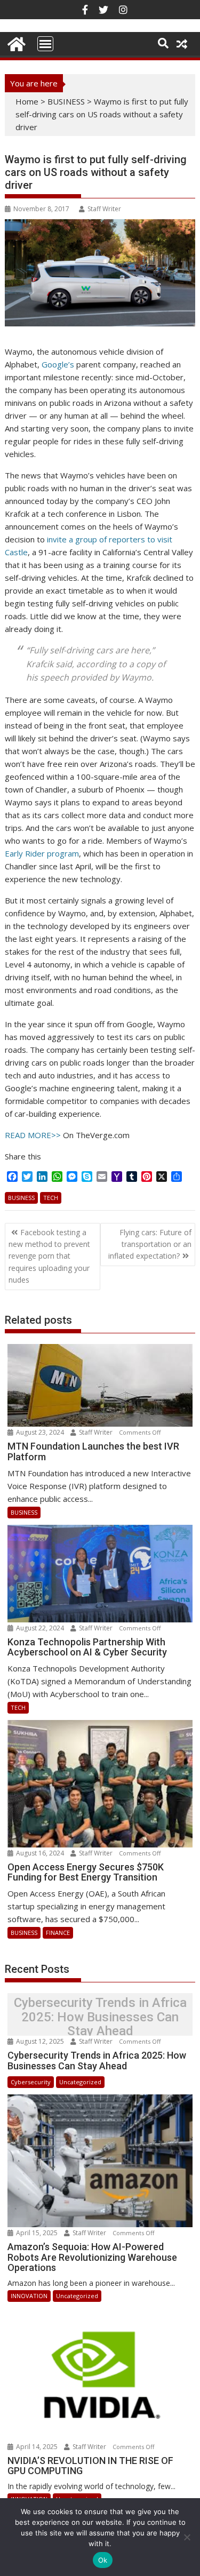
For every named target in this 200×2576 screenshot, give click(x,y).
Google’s (58, 364)
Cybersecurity (31, 2082)
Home (27, 101)
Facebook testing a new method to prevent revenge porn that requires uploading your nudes (49, 1256)
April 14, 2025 (37, 2447)
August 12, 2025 (40, 2041)
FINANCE (58, 1933)
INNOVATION (29, 2296)
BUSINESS (66, 101)
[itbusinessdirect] (15, 42)
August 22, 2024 (40, 1628)
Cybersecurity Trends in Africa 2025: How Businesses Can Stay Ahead (100, 2017)
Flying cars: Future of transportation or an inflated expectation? (150, 1244)
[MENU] (45, 44)
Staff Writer (104, 209)
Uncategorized (80, 2082)
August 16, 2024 (40, 1853)
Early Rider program (42, 853)
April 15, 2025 (37, 2233)
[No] (187, 2537)
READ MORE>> (33, 1135)
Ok (103, 2560)
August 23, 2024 (40, 1432)
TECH (51, 1198)
